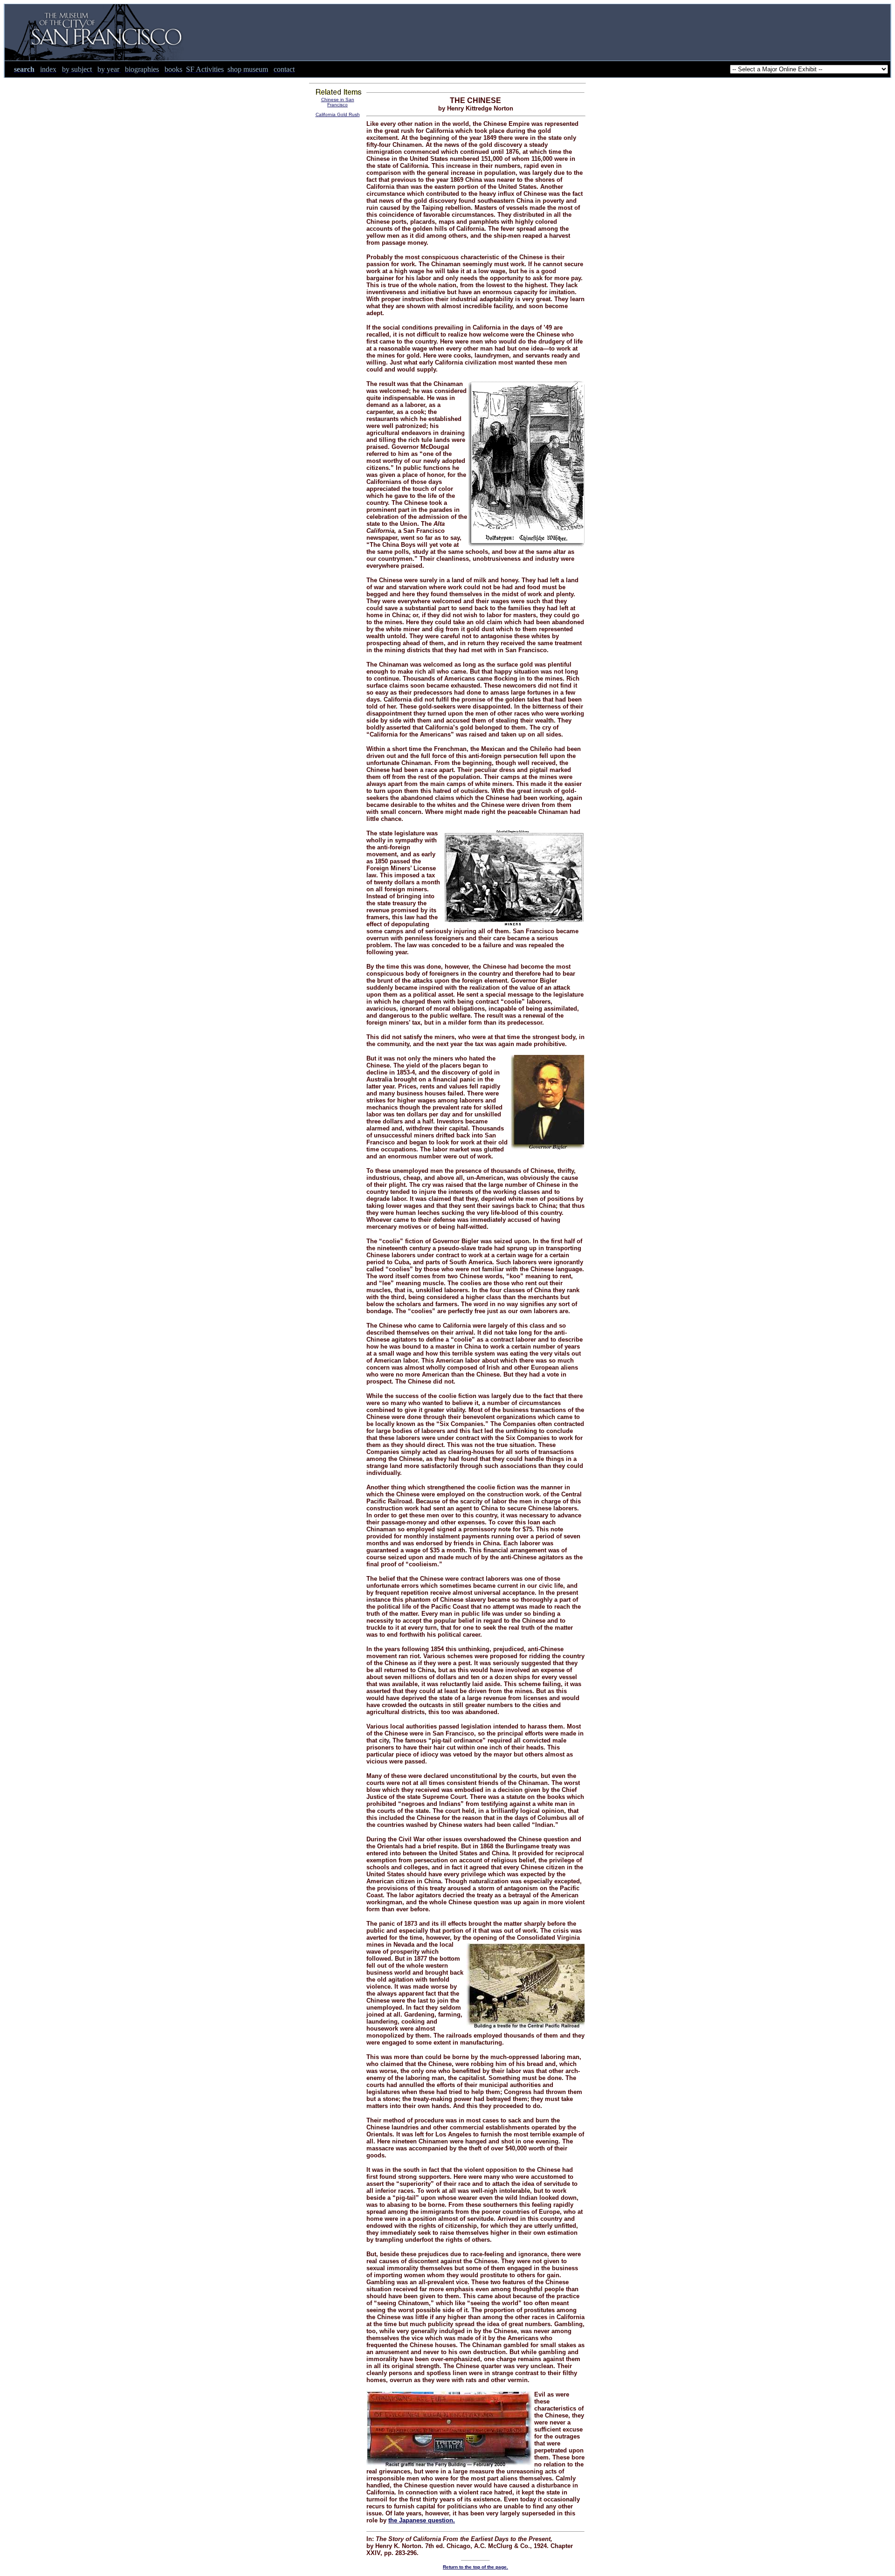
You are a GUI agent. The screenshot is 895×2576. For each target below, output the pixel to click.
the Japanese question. (422, 2520)
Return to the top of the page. (475, 2567)
